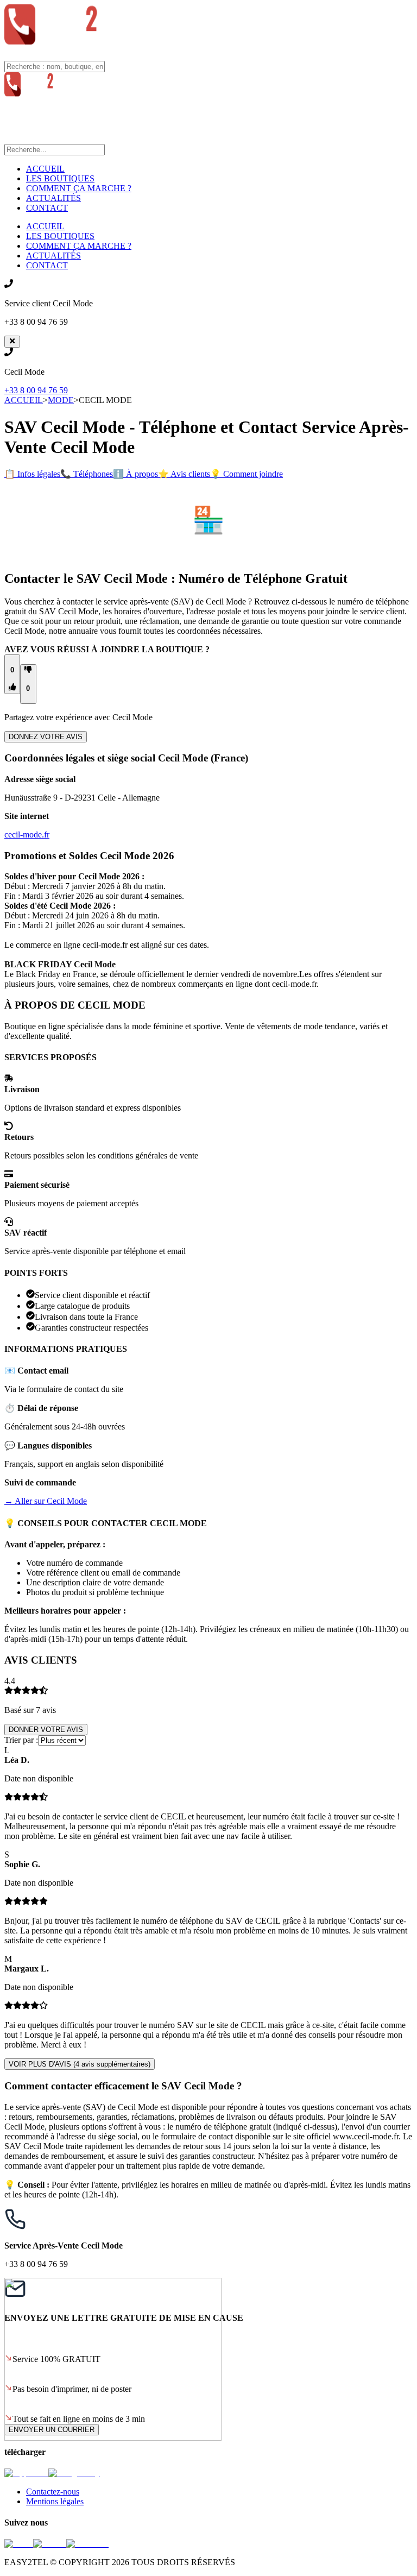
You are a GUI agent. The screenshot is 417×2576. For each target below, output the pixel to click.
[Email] (19, 2544)
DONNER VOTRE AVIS (46, 1730)
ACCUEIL (45, 169)
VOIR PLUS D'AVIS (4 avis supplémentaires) (80, 2064)
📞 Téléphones (87, 474)
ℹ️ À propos (135, 474)
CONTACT (47, 208)
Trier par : (21, 1740)
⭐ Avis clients (184, 474)
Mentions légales (55, 2501)
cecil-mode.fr (27, 834)
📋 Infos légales (32, 474)
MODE (61, 400)
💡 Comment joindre (247, 474)
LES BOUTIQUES (60, 178)
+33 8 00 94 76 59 (36, 390)
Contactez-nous (53, 2492)
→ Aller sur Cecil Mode (46, 1501)
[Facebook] (87, 2544)
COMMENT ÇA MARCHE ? (79, 188)
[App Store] (26, 2473)
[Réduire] (12, 342)
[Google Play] (74, 2473)
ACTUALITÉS (53, 198)
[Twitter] (50, 2544)
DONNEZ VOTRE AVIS (46, 737)
